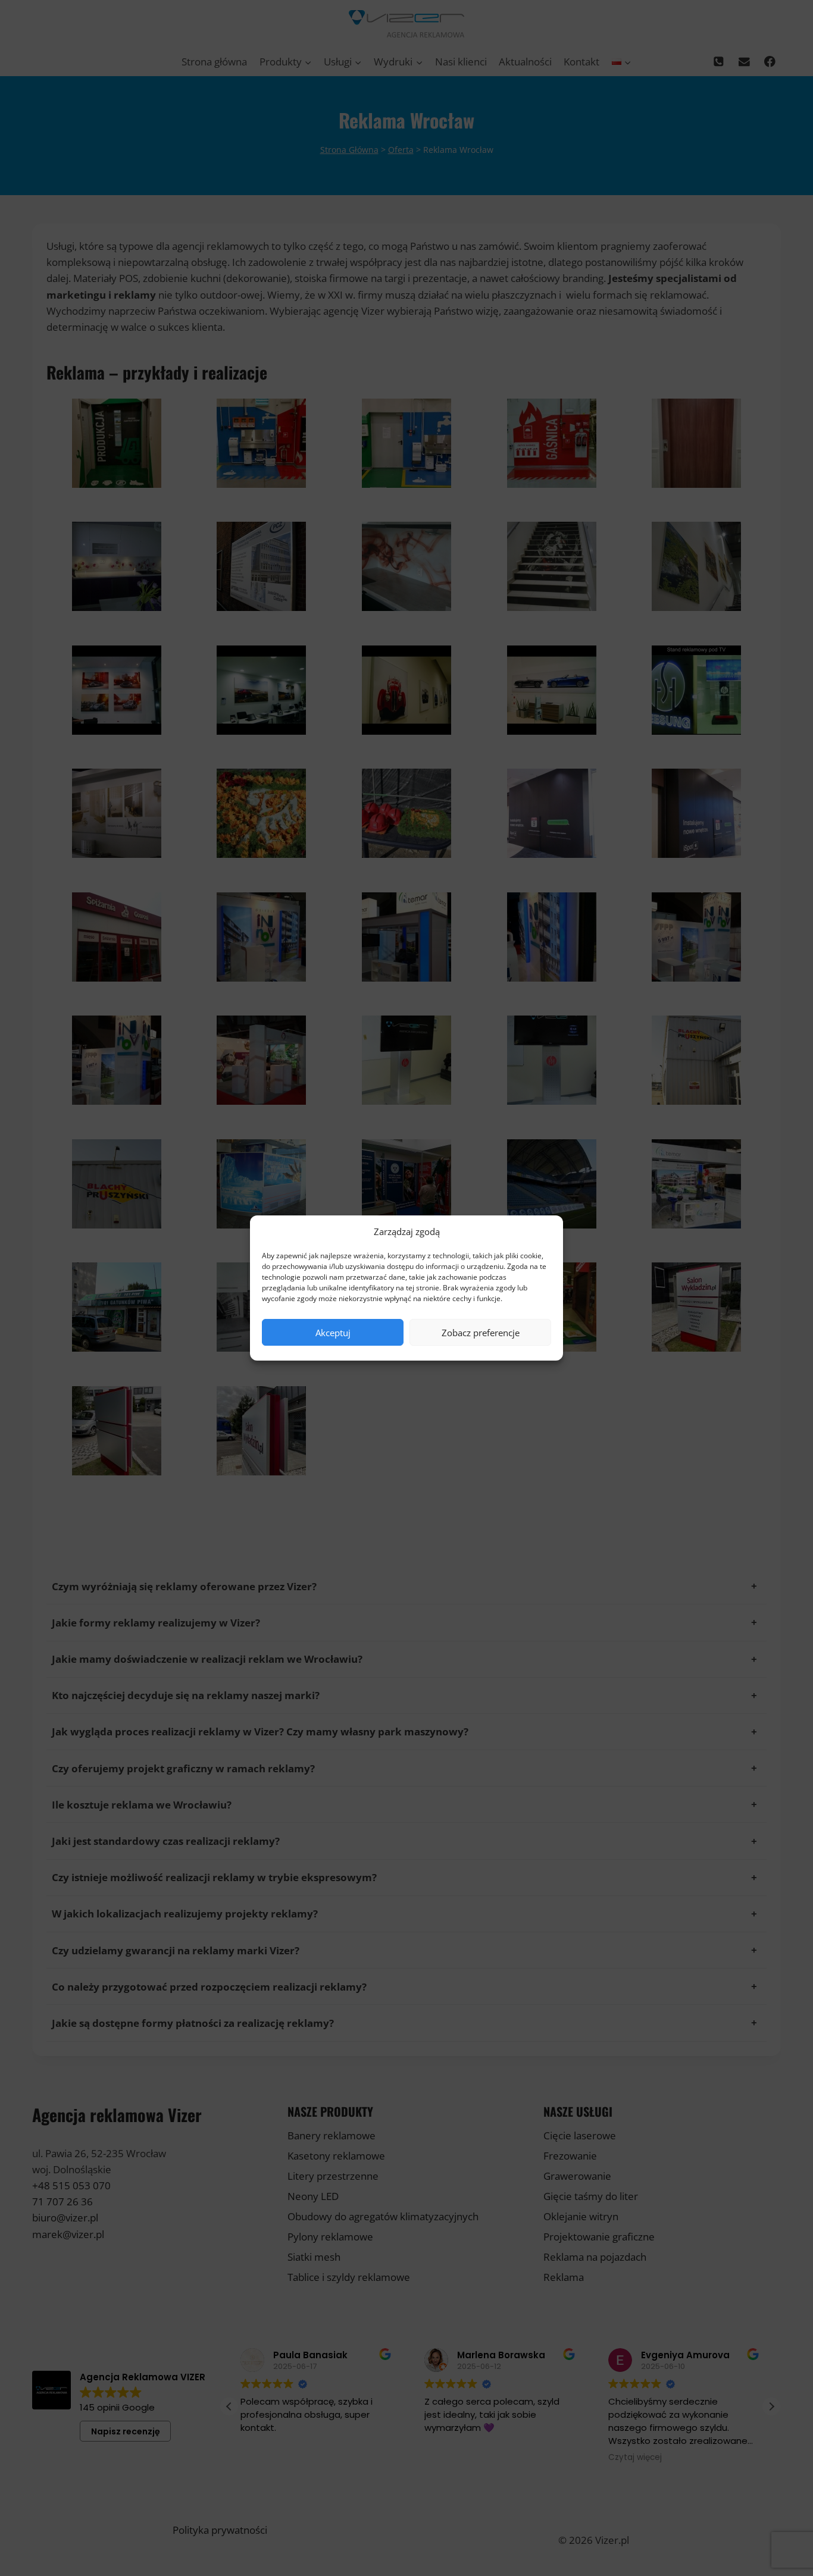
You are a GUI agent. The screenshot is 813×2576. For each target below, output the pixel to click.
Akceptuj (333, 1333)
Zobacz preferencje (481, 1333)
